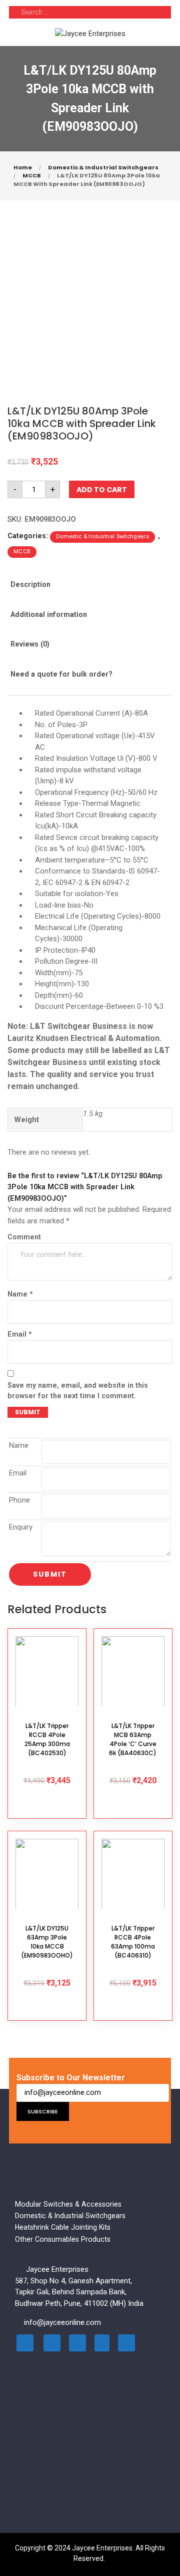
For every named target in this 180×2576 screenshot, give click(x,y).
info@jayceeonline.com (62, 2322)
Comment (24, 1237)
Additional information (49, 614)
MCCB (32, 175)
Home (23, 167)
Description (30, 584)
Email (20, 1334)
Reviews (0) (30, 644)
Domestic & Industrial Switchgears (103, 167)
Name (20, 1294)
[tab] (41, 591)
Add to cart (102, 490)
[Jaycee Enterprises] (90, 33)
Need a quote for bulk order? (61, 674)
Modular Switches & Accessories (68, 2204)
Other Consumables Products (63, 2239)
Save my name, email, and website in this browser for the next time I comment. (78, 1390)
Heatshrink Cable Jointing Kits (63, 2227)
